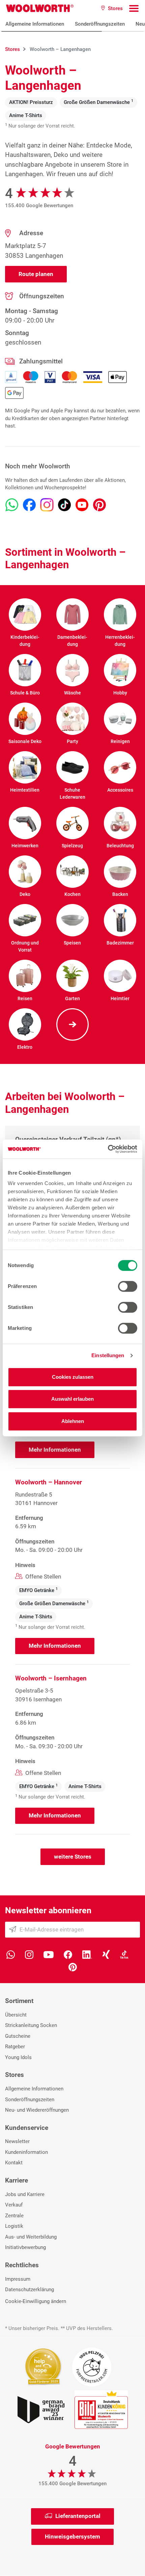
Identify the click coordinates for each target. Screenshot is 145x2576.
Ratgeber (15, 2047)
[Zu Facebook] (29, 505)
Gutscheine (18, 2036)
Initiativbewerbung (25, 2247)
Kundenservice (27, 2128)
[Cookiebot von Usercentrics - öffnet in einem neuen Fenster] (108, 1149)
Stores (14, 2075)
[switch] (128, 1286)
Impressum (18, 2279)
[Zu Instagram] (47, 505)
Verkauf (14, 2205)
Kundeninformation (26, 2152)
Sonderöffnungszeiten (100, 24)
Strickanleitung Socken (31, 2025)
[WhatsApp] (11, 1954)
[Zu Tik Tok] (64, 505)
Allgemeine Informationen (35, 24)
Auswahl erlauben (72, 1399)
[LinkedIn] (87, 1954)
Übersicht (16, 2015)
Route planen (36, 274)
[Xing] (106, 1954)
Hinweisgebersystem (72, 2537)
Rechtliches (22, 2265)
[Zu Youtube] (82, 505)
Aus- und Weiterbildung (31, 2237)
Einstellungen (108, 1355)
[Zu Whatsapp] (12, 505)
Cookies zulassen (73, 1377)
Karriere (17, 2180)
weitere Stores (73, 1857)
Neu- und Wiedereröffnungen (37, 2110)
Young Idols (18, 2057)
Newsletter (17, 2141)
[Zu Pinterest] (99, 505)
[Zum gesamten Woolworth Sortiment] (72, 1024)
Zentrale (14, 2216)
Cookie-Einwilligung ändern (36, 2301)
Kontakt (14, 2163)
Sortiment (19, 2001)
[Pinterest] (73, 1966)
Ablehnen (73, 1421)
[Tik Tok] (124, 1954)
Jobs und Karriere (25, 2194)
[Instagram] (29, 1954)
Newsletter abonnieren (48, 1910)
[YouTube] (49, 1954)
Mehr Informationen (55, 1450)
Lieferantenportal (78, 2516)
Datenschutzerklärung (30, 2290)
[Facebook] (68, 1954)
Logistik (14, 2226)
